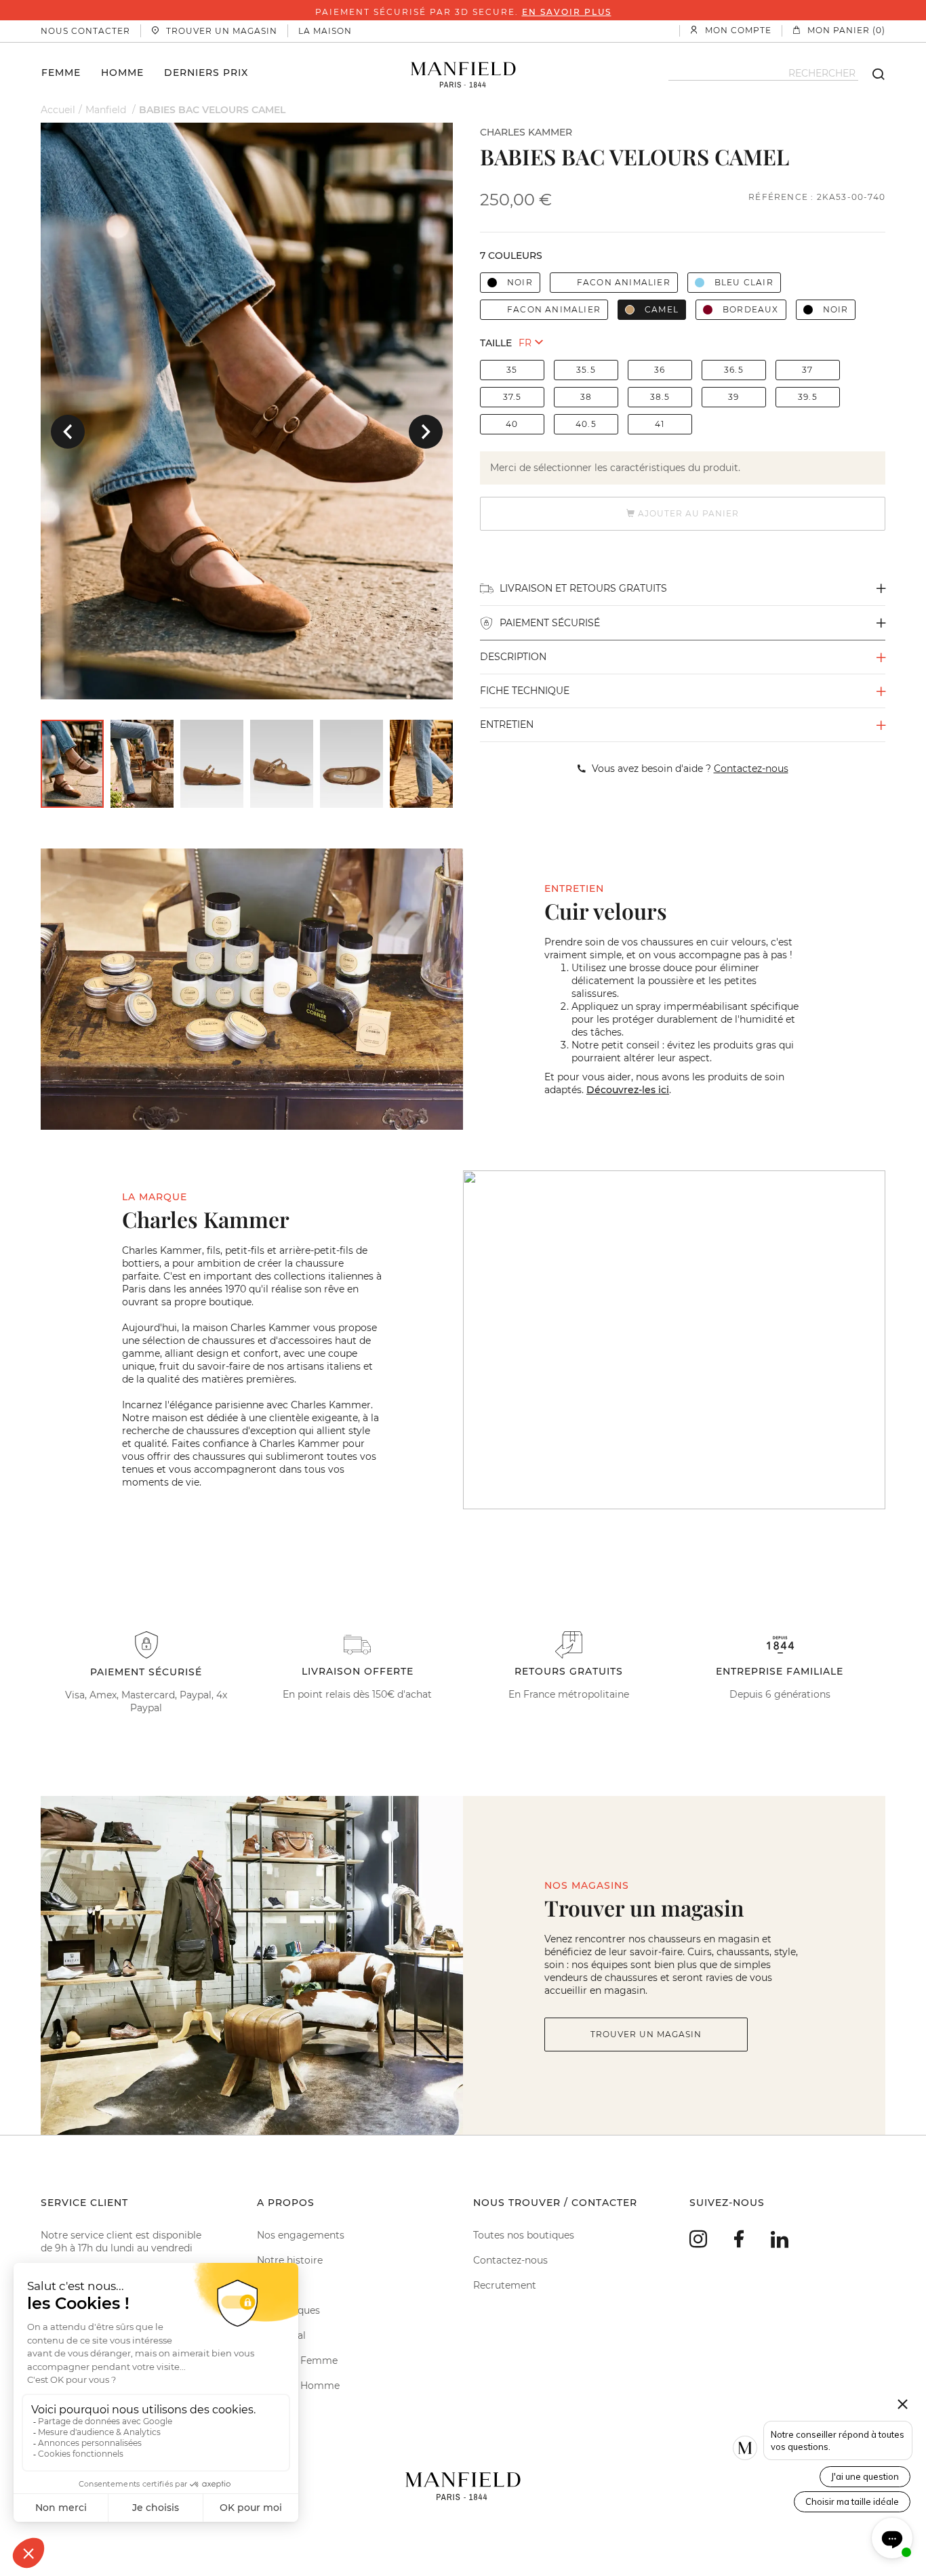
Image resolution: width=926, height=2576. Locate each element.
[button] (68, 432)
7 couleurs (511, 255)
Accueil (58, 110)
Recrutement (505, 2285)
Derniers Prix (206, 72)
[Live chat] (892, 2538)
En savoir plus (567, 12)
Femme (61, 72)
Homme (122, 72)
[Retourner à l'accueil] (463, 73)
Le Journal (281, 2335)
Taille (496, 343)
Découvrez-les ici (628, 1090)
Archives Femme (297, 2360)
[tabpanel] (247, 411)
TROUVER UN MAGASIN (646, 2034)
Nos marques (288, 2310)
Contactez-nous (510, 2260)
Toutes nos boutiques (524, 2235)
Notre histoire (290, 2260)
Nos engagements (301, 2235)
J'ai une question (865, 2476)
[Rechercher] (872, 73)
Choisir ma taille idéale (852, 2501)
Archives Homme (298, 2386)
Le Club (275, 2285)
